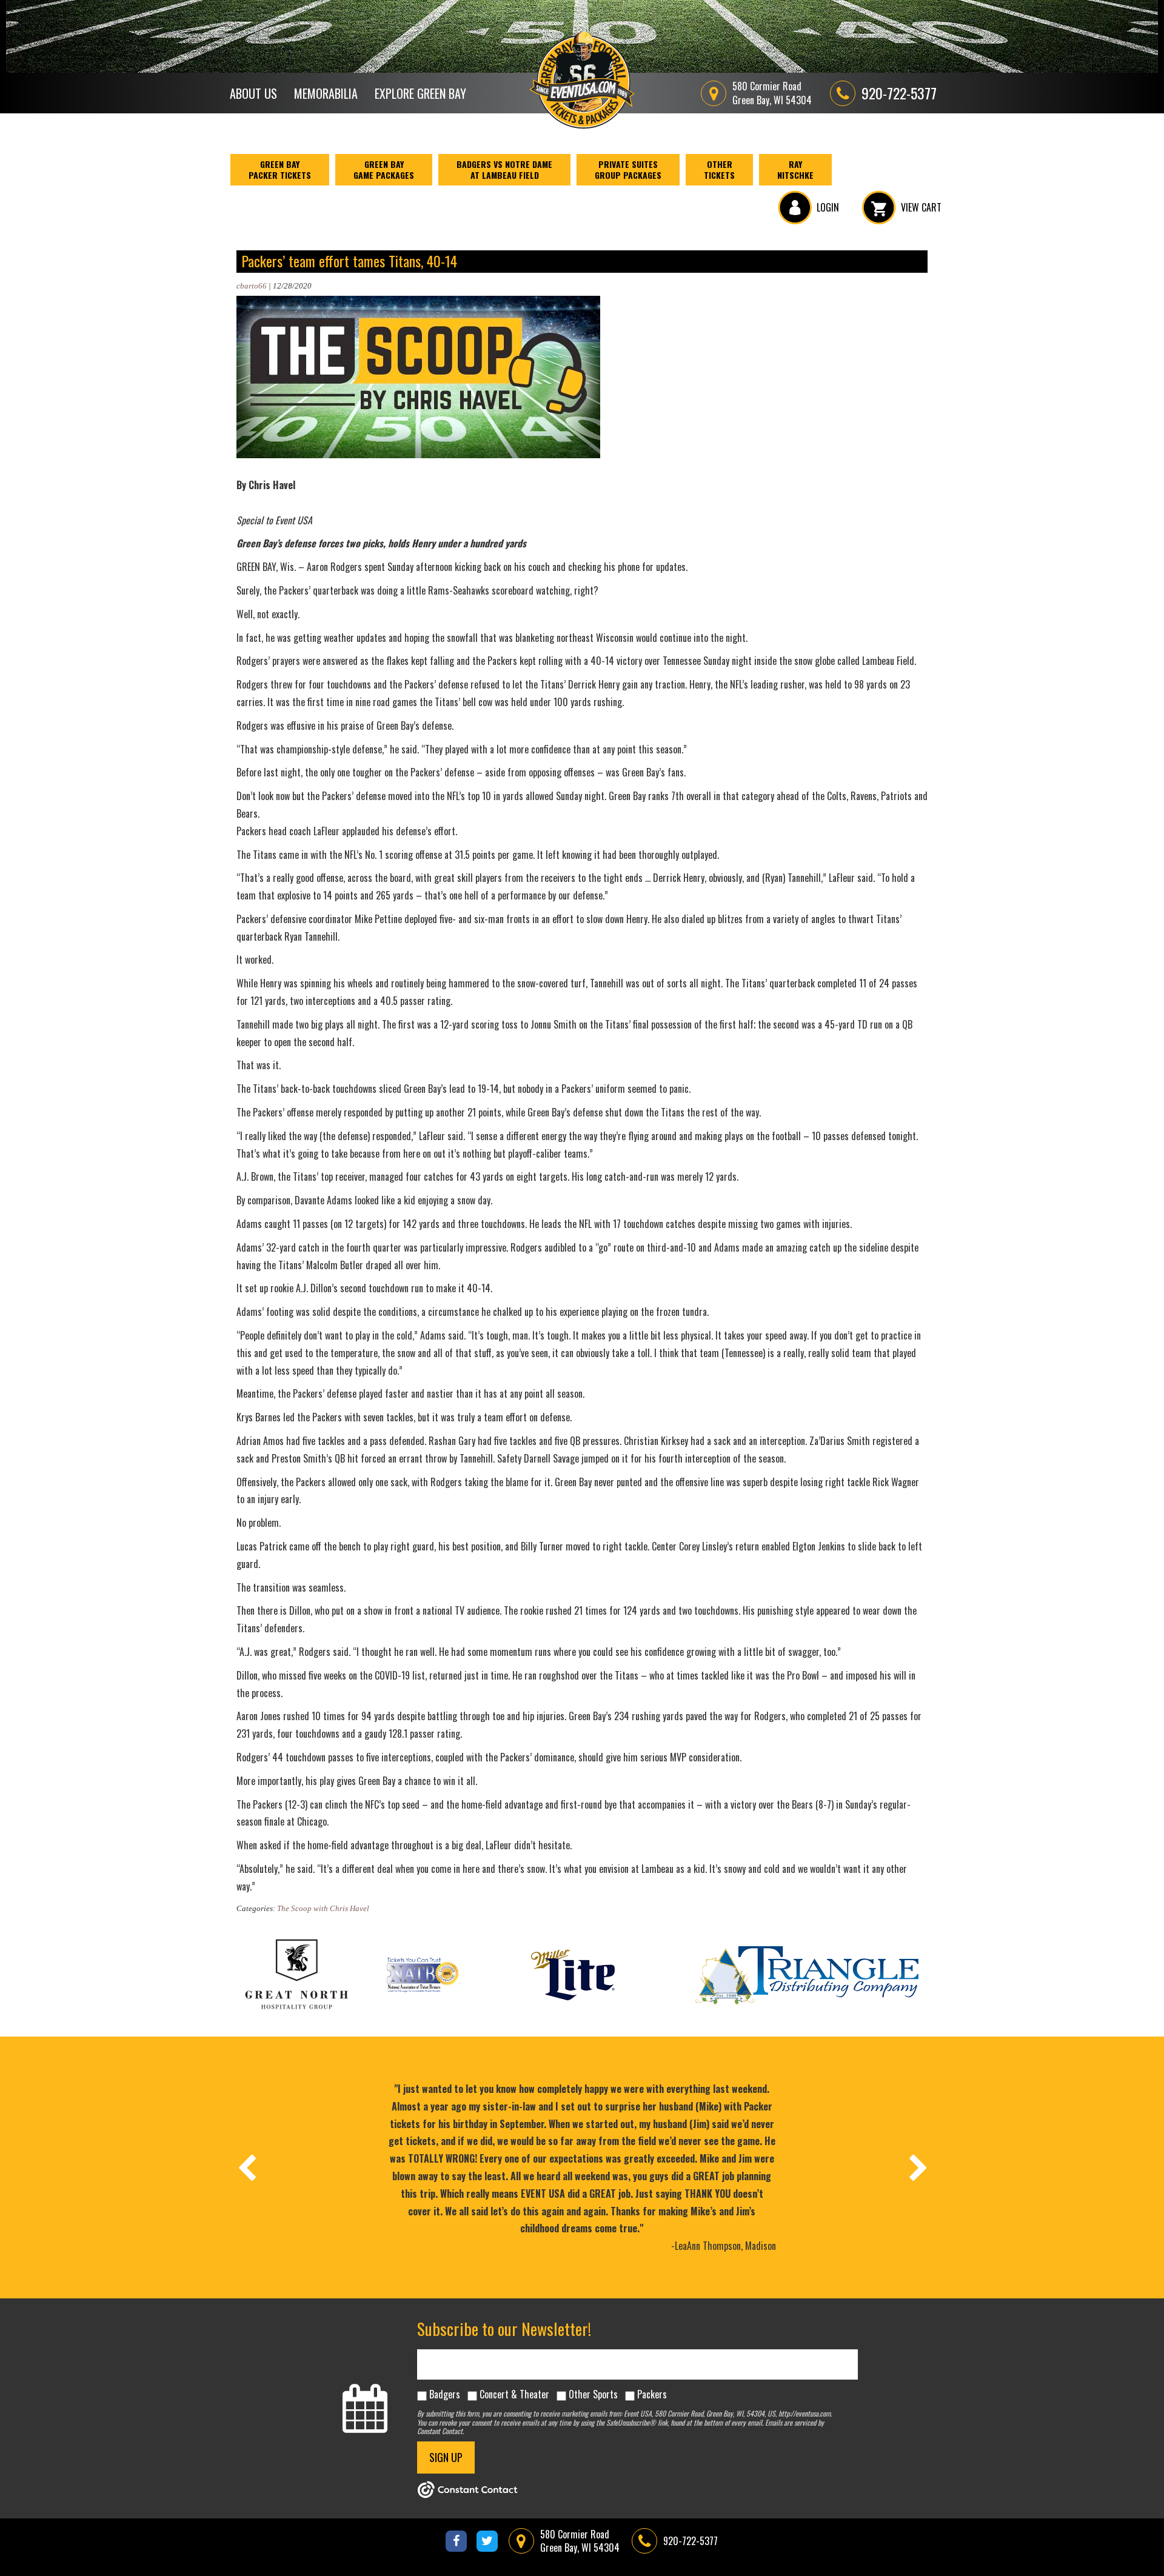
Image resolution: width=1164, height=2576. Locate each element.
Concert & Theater (514, 2394)
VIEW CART (921, 207)
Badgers (445, 2394)
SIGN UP (446, 2457)
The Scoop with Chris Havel (323, 1908)
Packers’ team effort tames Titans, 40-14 (349, 261)
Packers (652, 2394)
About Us (253, 93)
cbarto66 (252, 286)
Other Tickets (719, 169)
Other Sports (593, 2394)
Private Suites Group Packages (628, 169)
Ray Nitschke (795, 169)
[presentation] (246, 2167)
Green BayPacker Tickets (280, 169)
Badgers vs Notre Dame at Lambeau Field (504, 169)
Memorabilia (326, 93)
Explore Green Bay (420, 93)
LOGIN (828, 207)
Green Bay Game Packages (384, 169)
